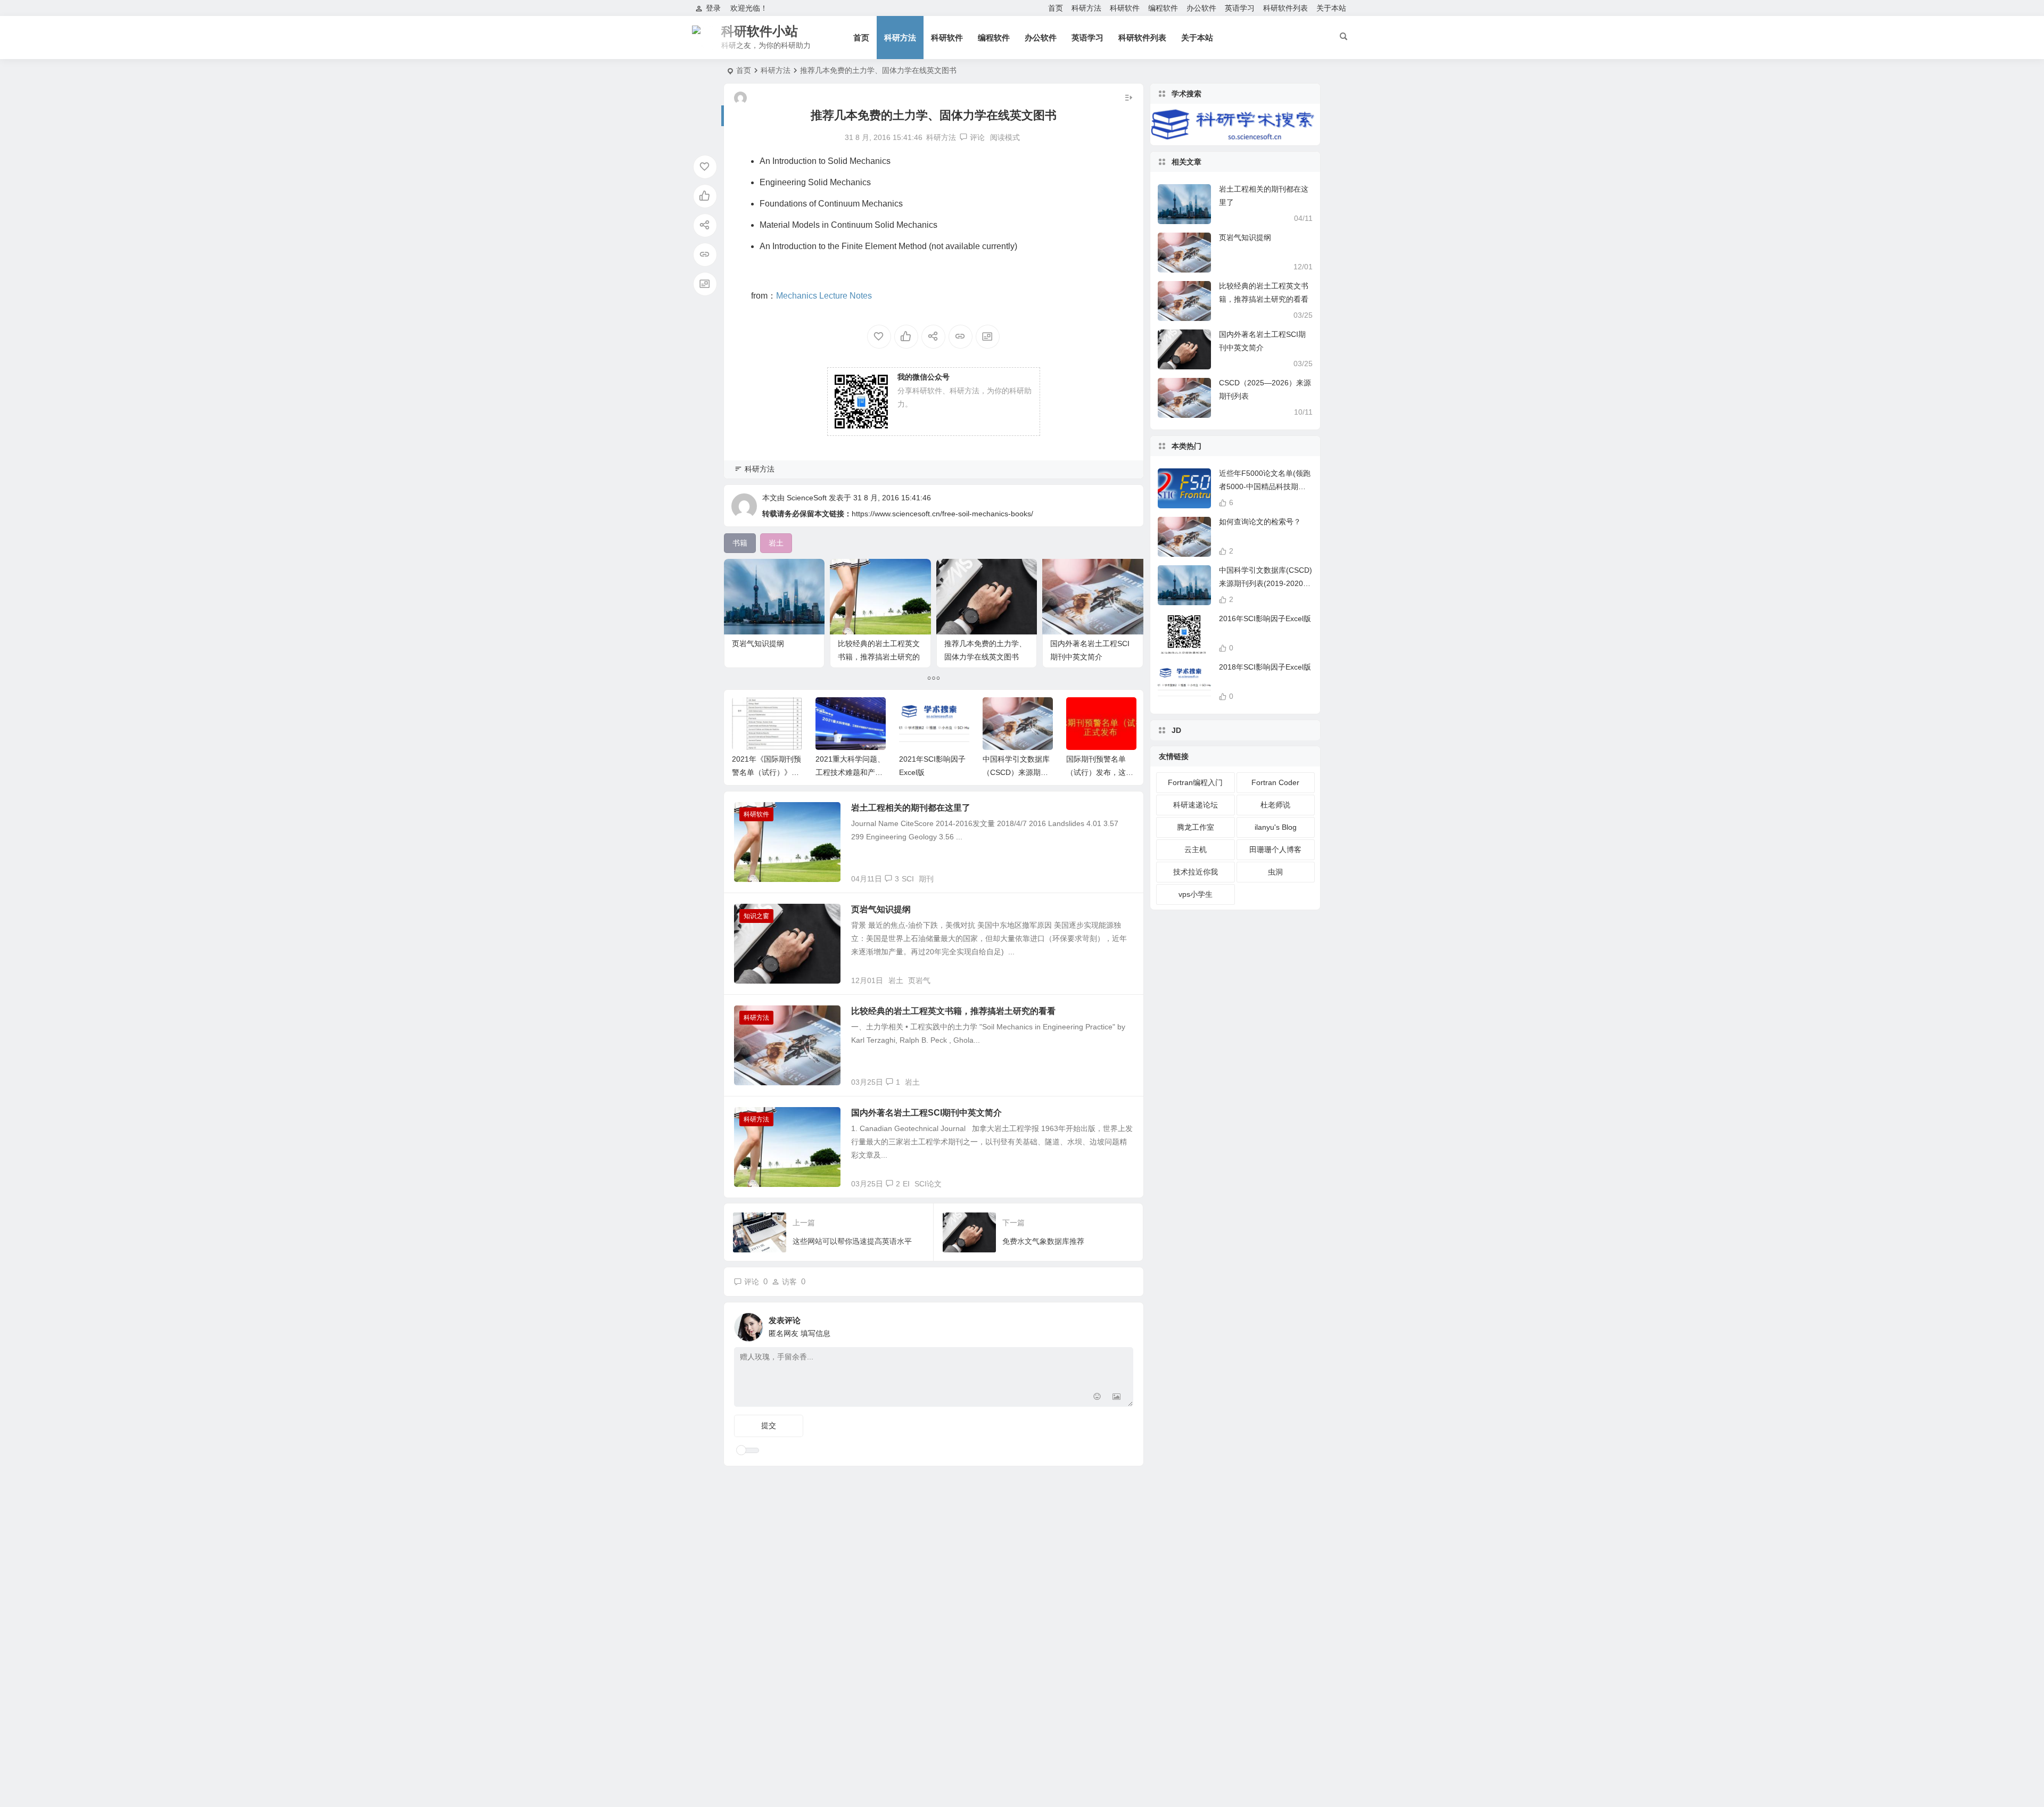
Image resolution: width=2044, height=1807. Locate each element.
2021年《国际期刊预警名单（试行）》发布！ (767, 772)
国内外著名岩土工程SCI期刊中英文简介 (926, 1113)
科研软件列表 (1285, 8)
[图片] (1116, 1397)
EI (906, 1184)
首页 (1056, 8)
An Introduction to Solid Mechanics (825, 161)
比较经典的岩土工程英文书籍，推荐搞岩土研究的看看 (879, 657)
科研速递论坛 (1196, 805)
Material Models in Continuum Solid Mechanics (848, 225)
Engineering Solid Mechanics (815, 182)
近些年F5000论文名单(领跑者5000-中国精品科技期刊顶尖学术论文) (1265, 486)
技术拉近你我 (1196, 872)
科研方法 (1086, 8)
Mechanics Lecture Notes (824, 296)
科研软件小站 (760, 31)
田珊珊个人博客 (1275, 849)
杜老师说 (1275, 805)
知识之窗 (756, 916)
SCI (908, 879)
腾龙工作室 (1196, 827)
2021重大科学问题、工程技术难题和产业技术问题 (850, 772)
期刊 (926, 879)
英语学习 (1240, 8)
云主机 (1196, 849)
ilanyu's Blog (1276, 827)
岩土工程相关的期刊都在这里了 (911, 808)
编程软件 (1163, 8)
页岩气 (919, 980)
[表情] (1097, 1397)
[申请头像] (1123, 1324)
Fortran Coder (1275, 782)
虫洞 (1275, 872)
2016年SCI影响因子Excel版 (1265, 618)
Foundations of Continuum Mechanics (831, 204)
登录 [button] (713, 8)
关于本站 (1331, 8)
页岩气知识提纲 (758, 643)
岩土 (896, 980)
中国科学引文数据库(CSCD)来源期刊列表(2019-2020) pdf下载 (1266, 583)
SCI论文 (928, 1184)
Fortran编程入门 (1195, 782)
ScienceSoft (807, 498)
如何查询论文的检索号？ (1260, 522)
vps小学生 (1196, 894)
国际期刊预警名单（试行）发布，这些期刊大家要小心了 (1100, 772)
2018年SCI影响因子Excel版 (1265, 667)
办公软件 (1201, 8)
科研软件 (1125, 8)
